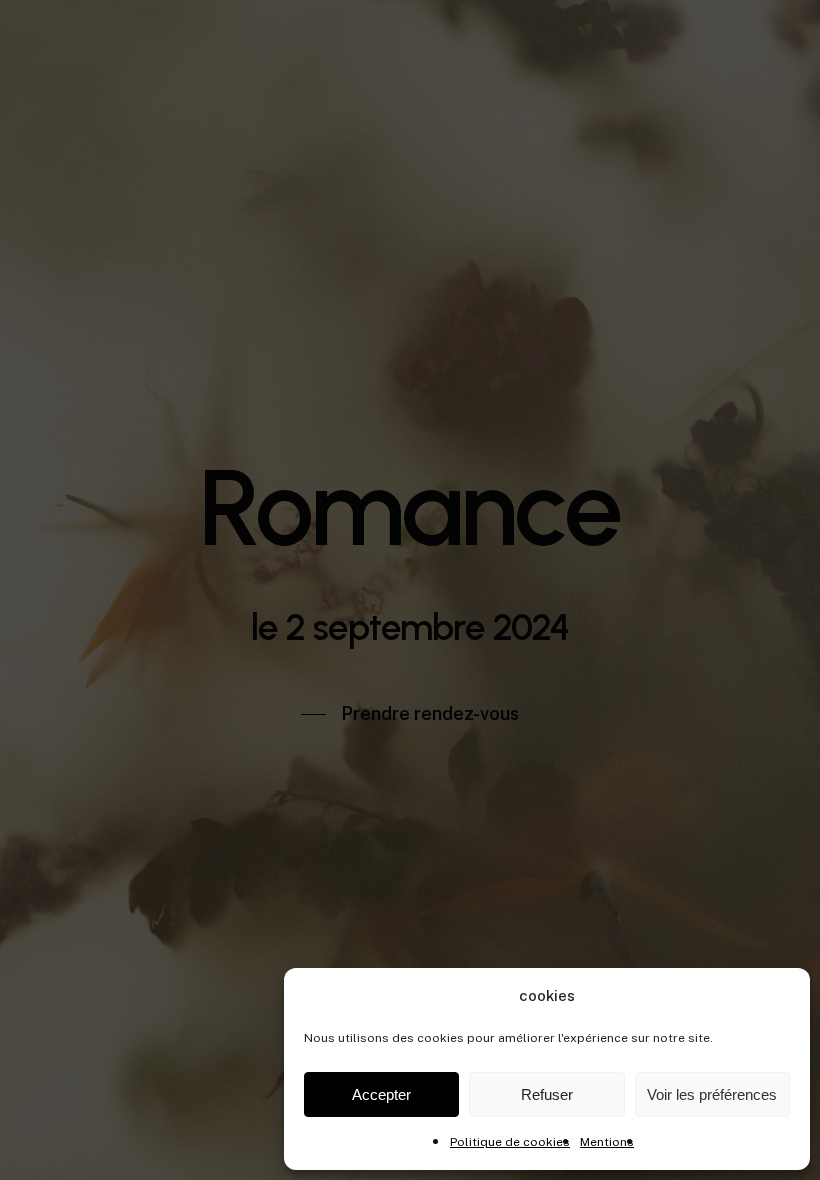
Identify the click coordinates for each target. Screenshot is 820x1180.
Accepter (381, 1094)
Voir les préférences (712, 1094)
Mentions (607, 1142)
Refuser (547, 1094)
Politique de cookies (510, 1142)
